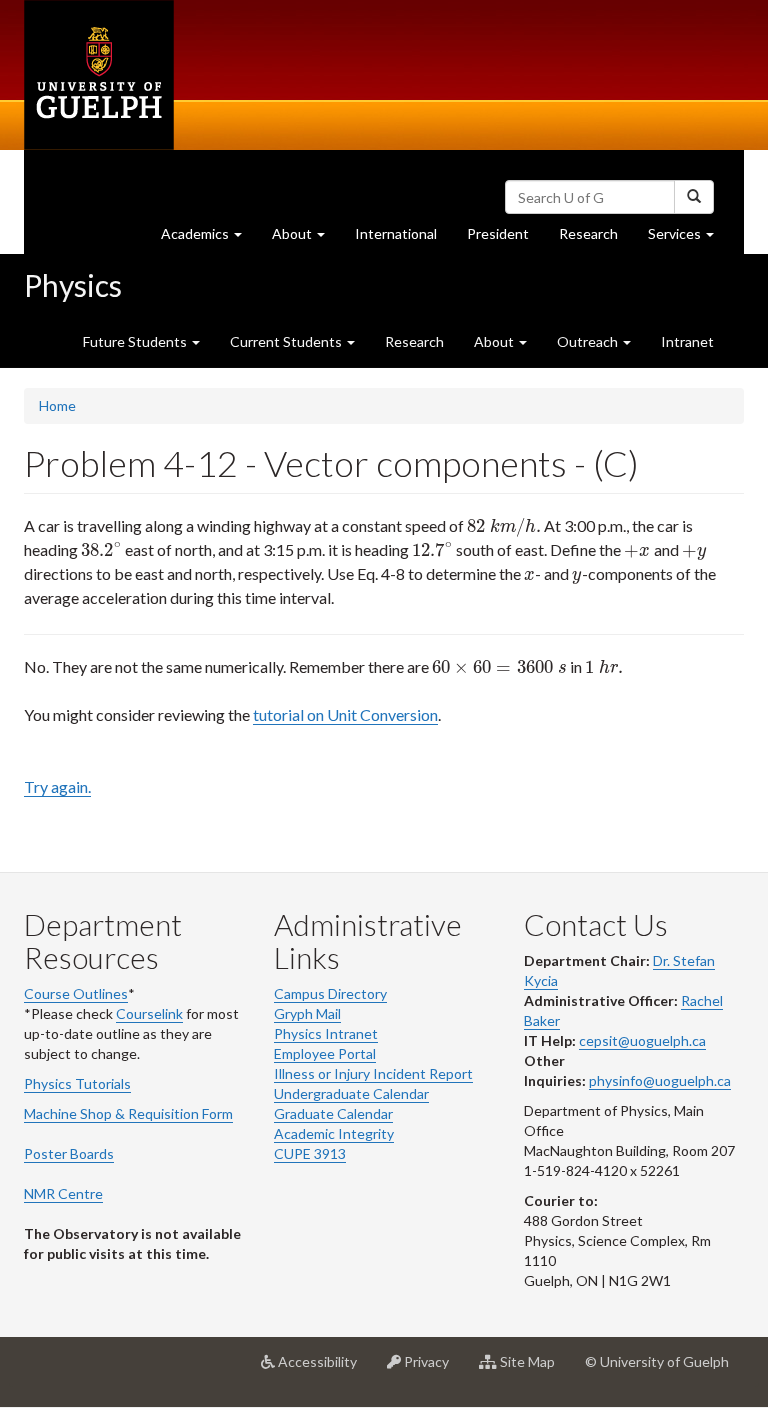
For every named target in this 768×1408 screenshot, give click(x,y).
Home (57, 405)
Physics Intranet (326, 1033)
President (498, 233)
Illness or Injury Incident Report (373, 1073)
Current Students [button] (287, 341)
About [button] (306, 239)
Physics (73, 285)
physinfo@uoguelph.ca (660, 1080)
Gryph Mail (307, 1013)
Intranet (687, 341)
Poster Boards (69, 1153)
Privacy (432, 1369)
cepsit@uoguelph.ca (642, 1040)
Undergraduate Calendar (351, 1093)
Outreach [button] (589, 341)
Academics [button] (209, 239)
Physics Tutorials (77, 1083)
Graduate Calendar (333, 1113)
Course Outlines (76, 993)
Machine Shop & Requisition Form (128, 1113)
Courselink (149, 1013)
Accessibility (323, 1369)
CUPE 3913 (310, 1153)
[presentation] (504, 525)
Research (596, 239)
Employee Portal (325, 1053)
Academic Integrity (334, 1133)
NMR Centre (63, 1193)
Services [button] (688, 239)
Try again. (57, 786)
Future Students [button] (136, 341)
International (396, 233)
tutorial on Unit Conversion (345, 714)
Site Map (533, 1369)
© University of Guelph (657, 1361)
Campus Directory (330, 993)
